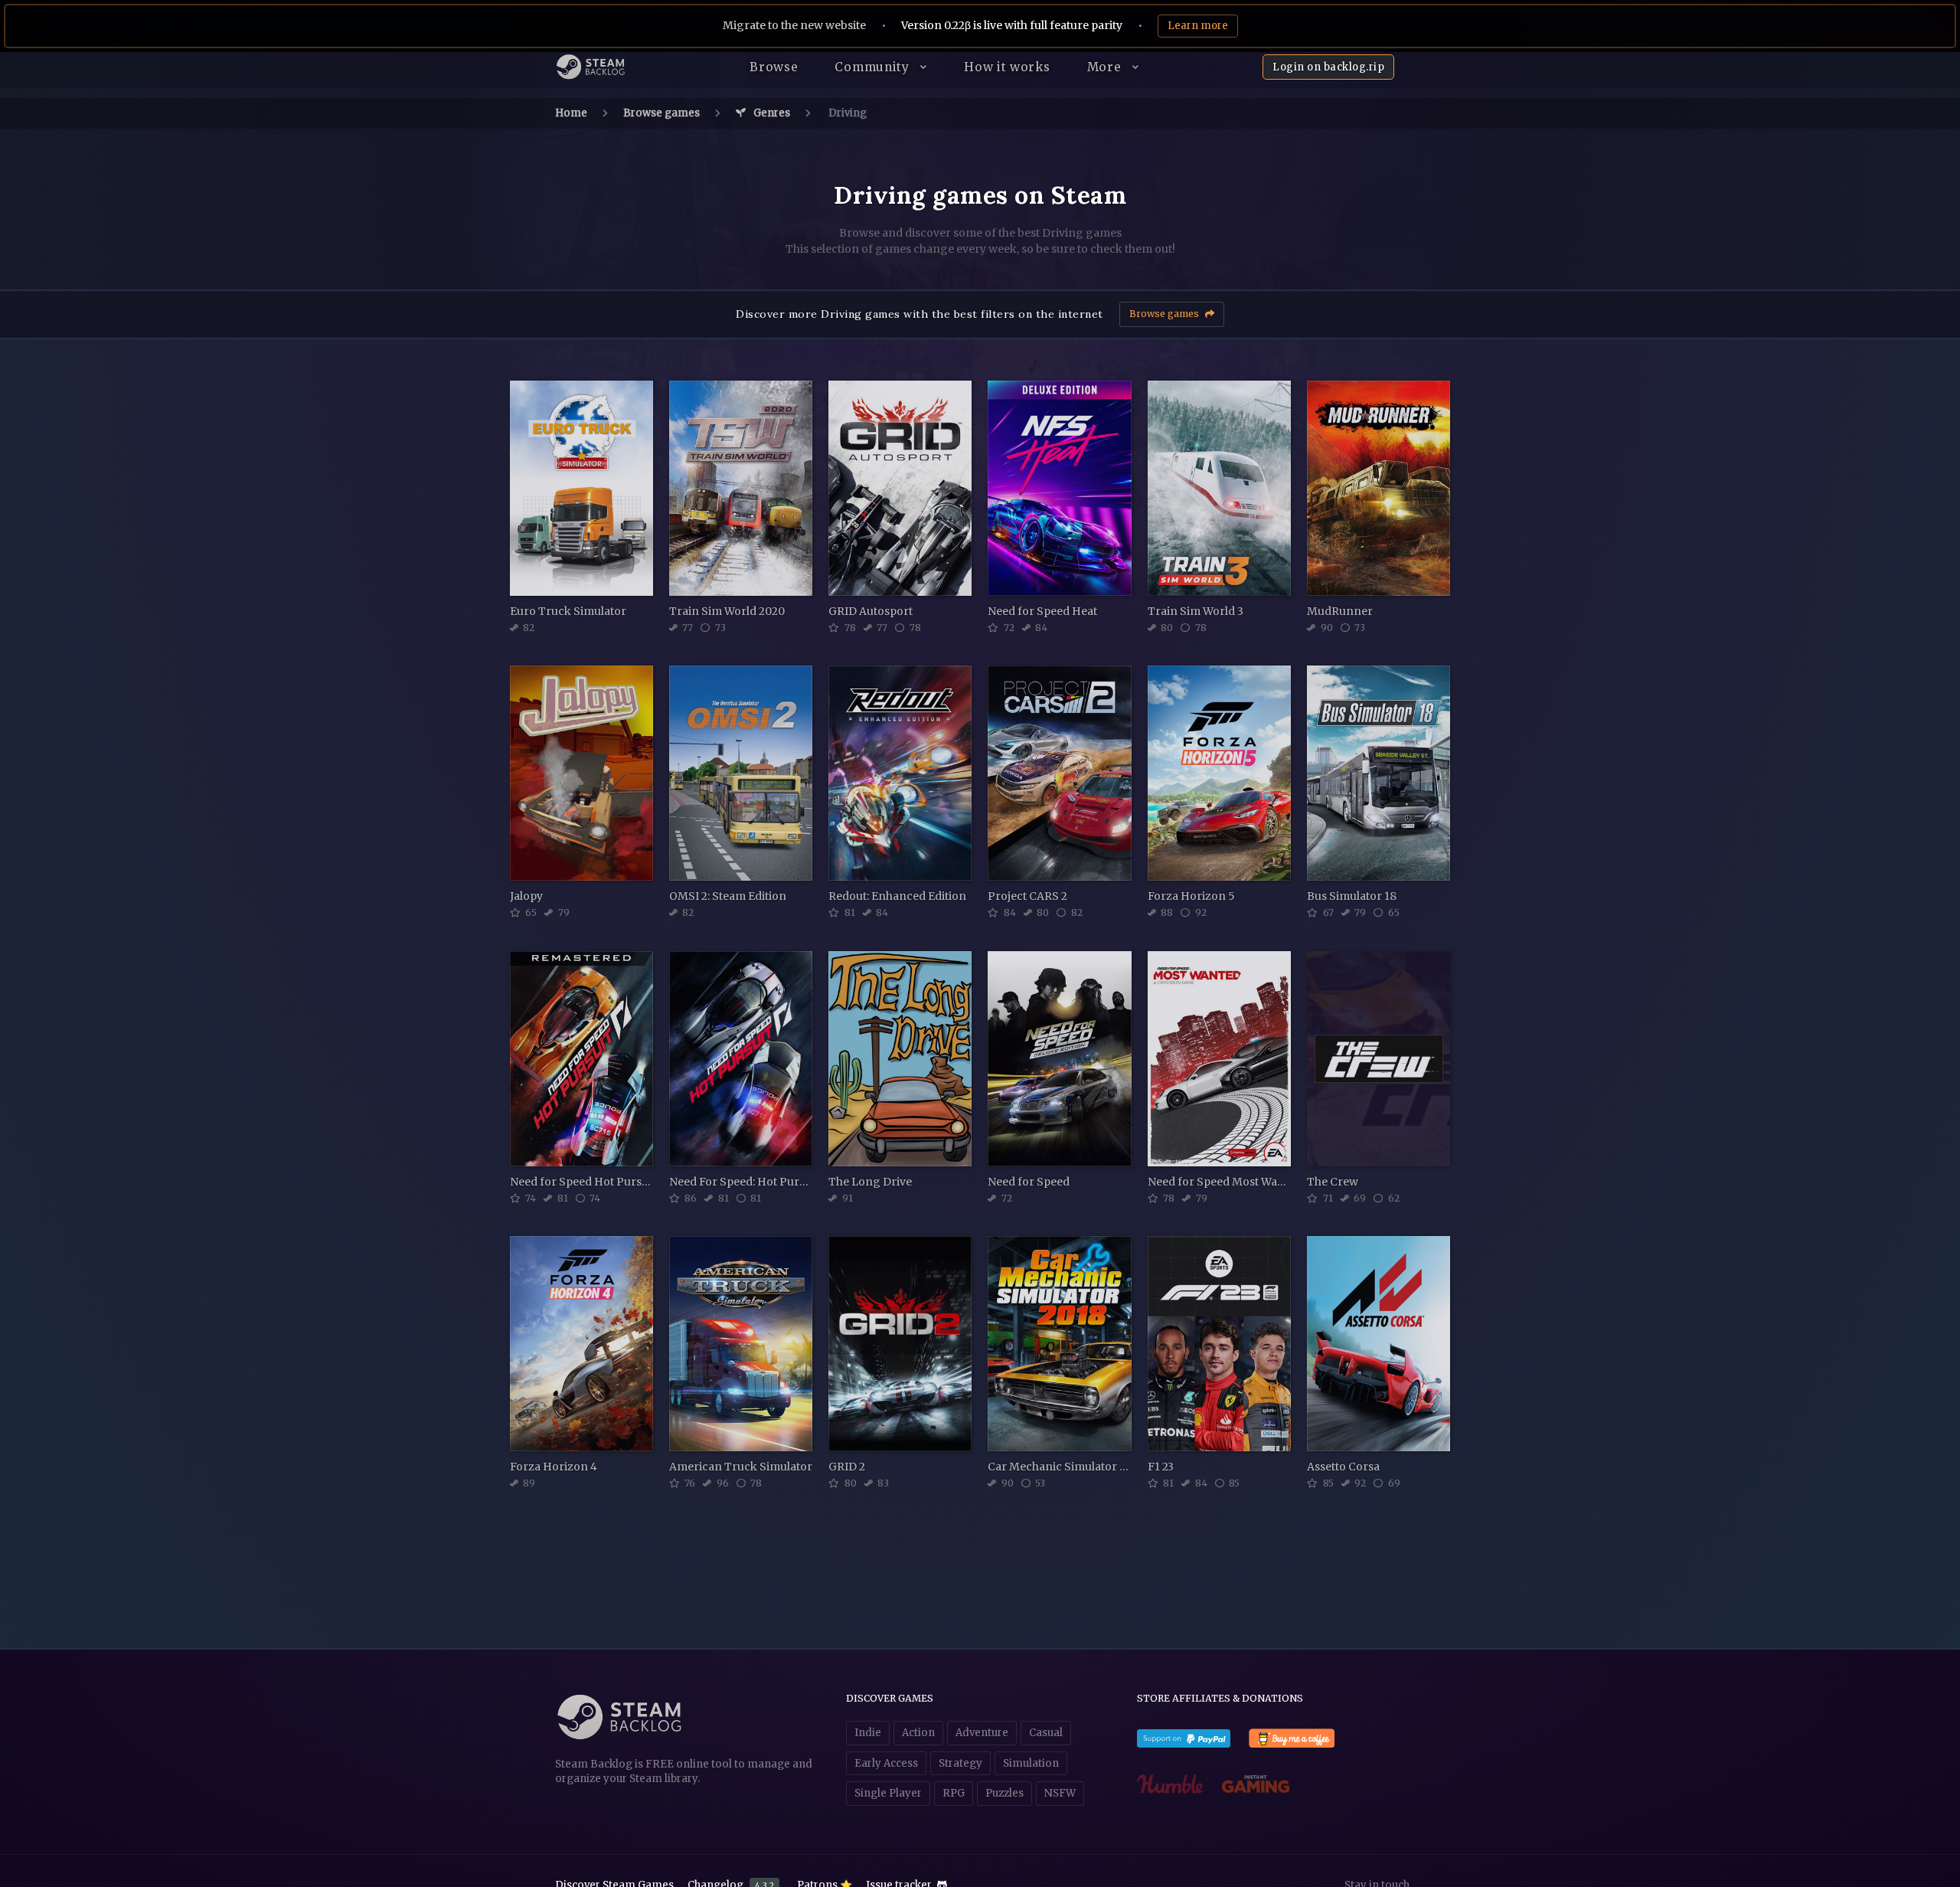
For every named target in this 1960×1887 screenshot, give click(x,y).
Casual (1046, 1733)
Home (571, 113)
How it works (1007, 67)
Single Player (888, 1793)
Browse (774, 67)
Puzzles (1004, 1793)
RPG (954, 1793)
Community (874, 67)
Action (918, 1733)
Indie (868, 1733)
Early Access (886, 1763)
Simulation (1031, 1763)
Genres (771, 113)
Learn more (1198, 26)
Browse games (661, 113)
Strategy (960, 1763)
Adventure (982, 1733)
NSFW (1060, 1793)
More (1106, 67)
